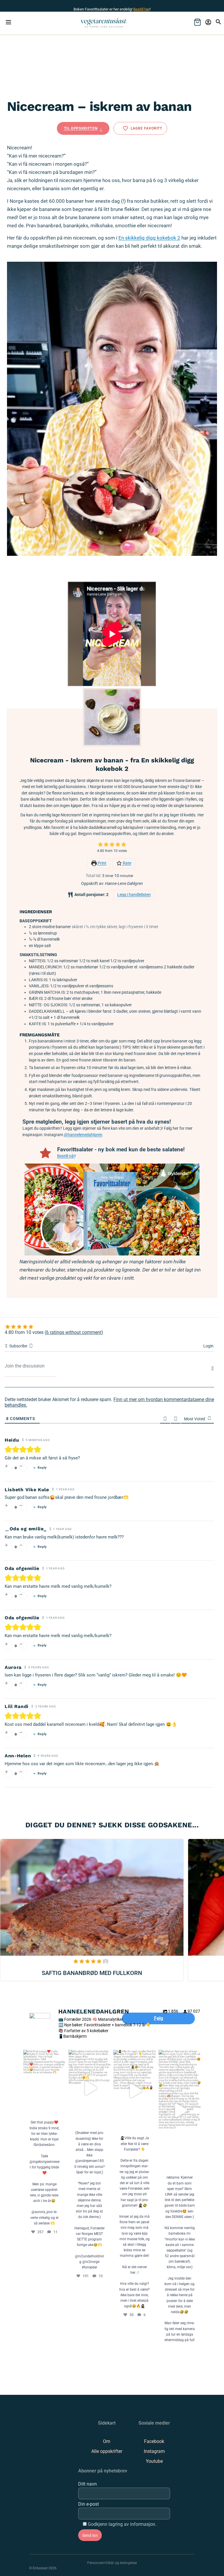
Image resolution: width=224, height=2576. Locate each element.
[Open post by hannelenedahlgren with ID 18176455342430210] (135, 2091)
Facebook (154, 2441)
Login (208, 1346)
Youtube (154, 2461)
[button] (100, 845)
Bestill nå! (66, 1156)
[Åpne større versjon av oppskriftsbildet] (112, 717)
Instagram (154, 2451)
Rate (127, 863)
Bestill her (141, 9)
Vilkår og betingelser (121, 2563)
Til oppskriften (81, 128)
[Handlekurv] (197, 22)
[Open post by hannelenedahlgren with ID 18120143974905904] (90, 2088)
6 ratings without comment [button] (74, 1332)
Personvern (96, 2563)
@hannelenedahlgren (83, 1135)
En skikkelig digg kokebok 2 (149, 238)
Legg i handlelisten (134, 895)
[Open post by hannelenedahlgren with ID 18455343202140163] (44, 2083)
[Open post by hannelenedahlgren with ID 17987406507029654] (180, 2110)
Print (102, 863)
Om (107, 2441)
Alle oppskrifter (107, 2451)
